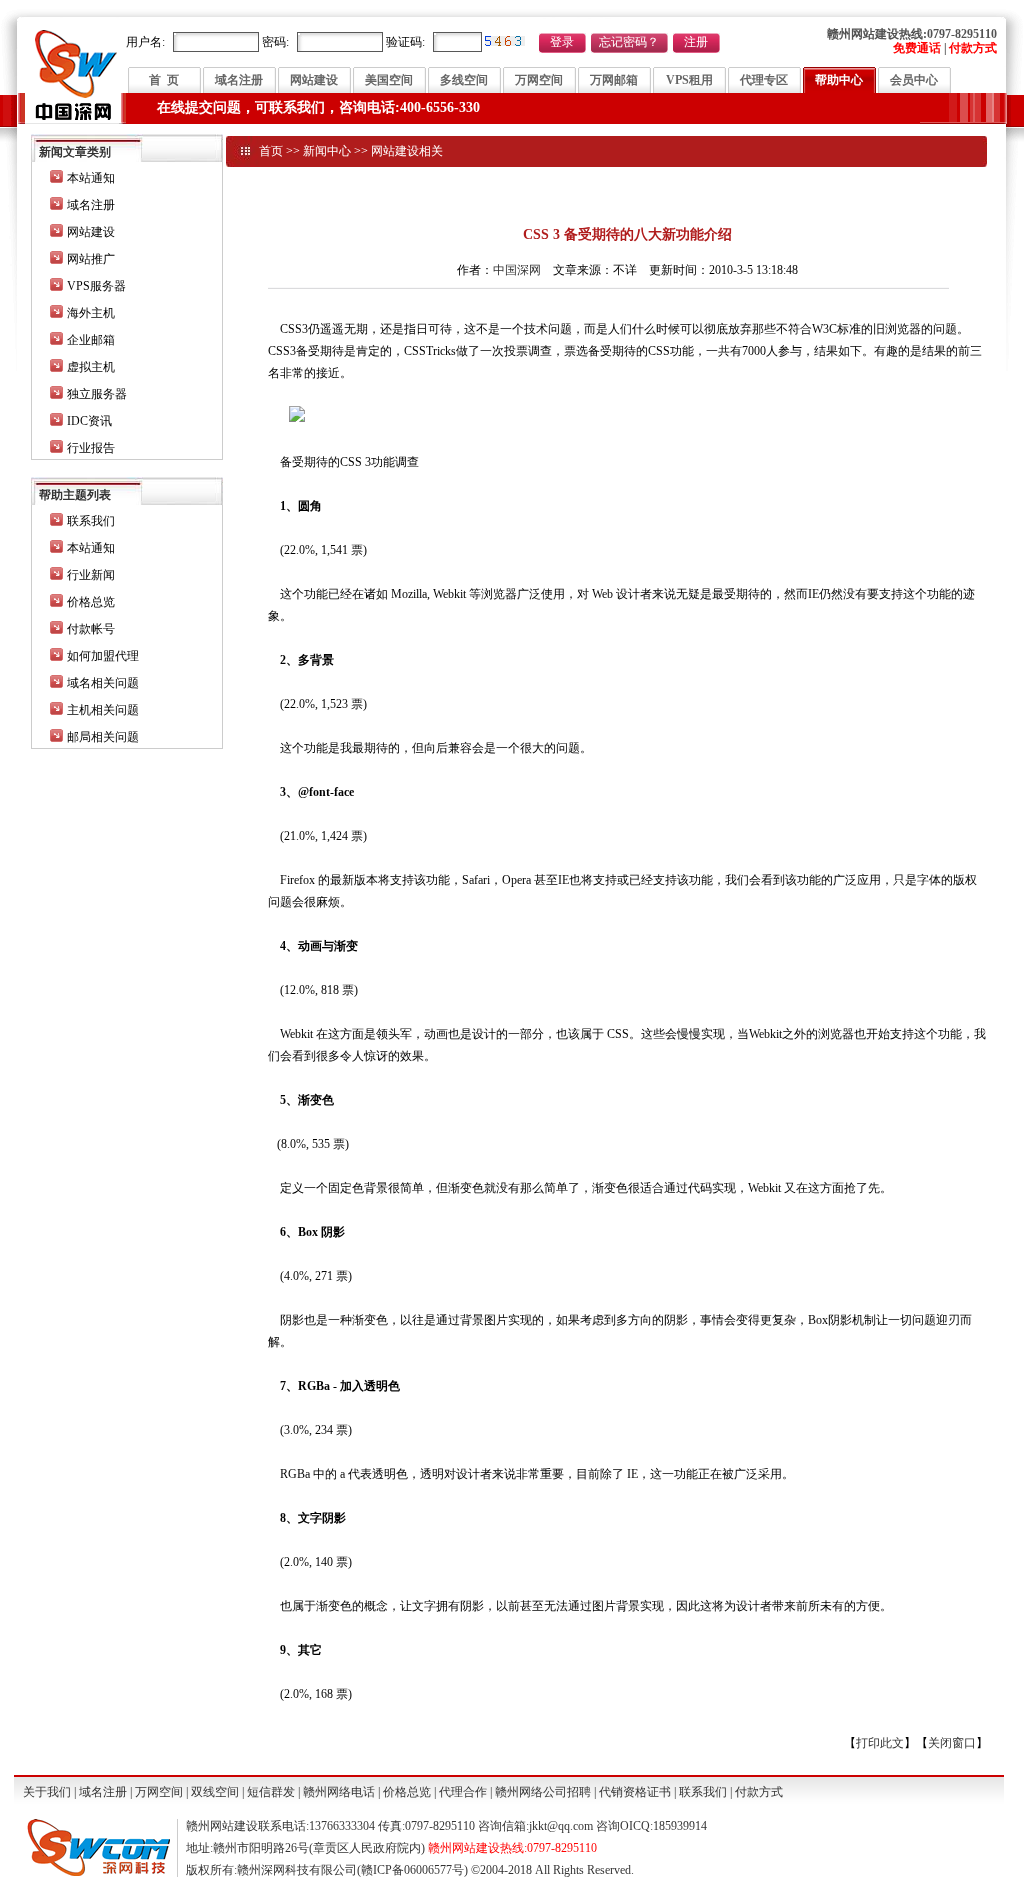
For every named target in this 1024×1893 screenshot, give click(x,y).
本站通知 (91, 178)
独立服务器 (97, 394)
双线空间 (215, 1792)
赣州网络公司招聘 (543, 1792)
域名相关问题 (103, 683)
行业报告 (91, 448)
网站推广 (91, 259)
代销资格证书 (635, 1792)
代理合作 (463, 1792)
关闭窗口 (952, 1743)
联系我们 (91, 521)
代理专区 (764, 80)
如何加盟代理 (103, 656)
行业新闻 (91, 575)
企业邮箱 (91, 340)
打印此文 (880, 1743)
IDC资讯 (89, 421)
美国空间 (389, 80)
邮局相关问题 (103, 737)
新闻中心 (327, 151)
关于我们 (47, 1792)
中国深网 (517, 270)
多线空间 (464, 80)
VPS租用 (689, 80)
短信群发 (271, 1792)
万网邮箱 (614, 80)
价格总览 (91, 602)
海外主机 (91, 313)
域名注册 (239, 80)
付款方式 (759, 1792)
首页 (271, 151)
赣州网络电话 (339, 1792)
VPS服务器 (96, 286)
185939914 (680, 1826)
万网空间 (539, 80)
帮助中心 (839, 80)
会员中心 (914, 80)
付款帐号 (91, 629)
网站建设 (314, 80)
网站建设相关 (407, 151)
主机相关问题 (103, 710)
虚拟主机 (91, 367)
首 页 (164, 80)
